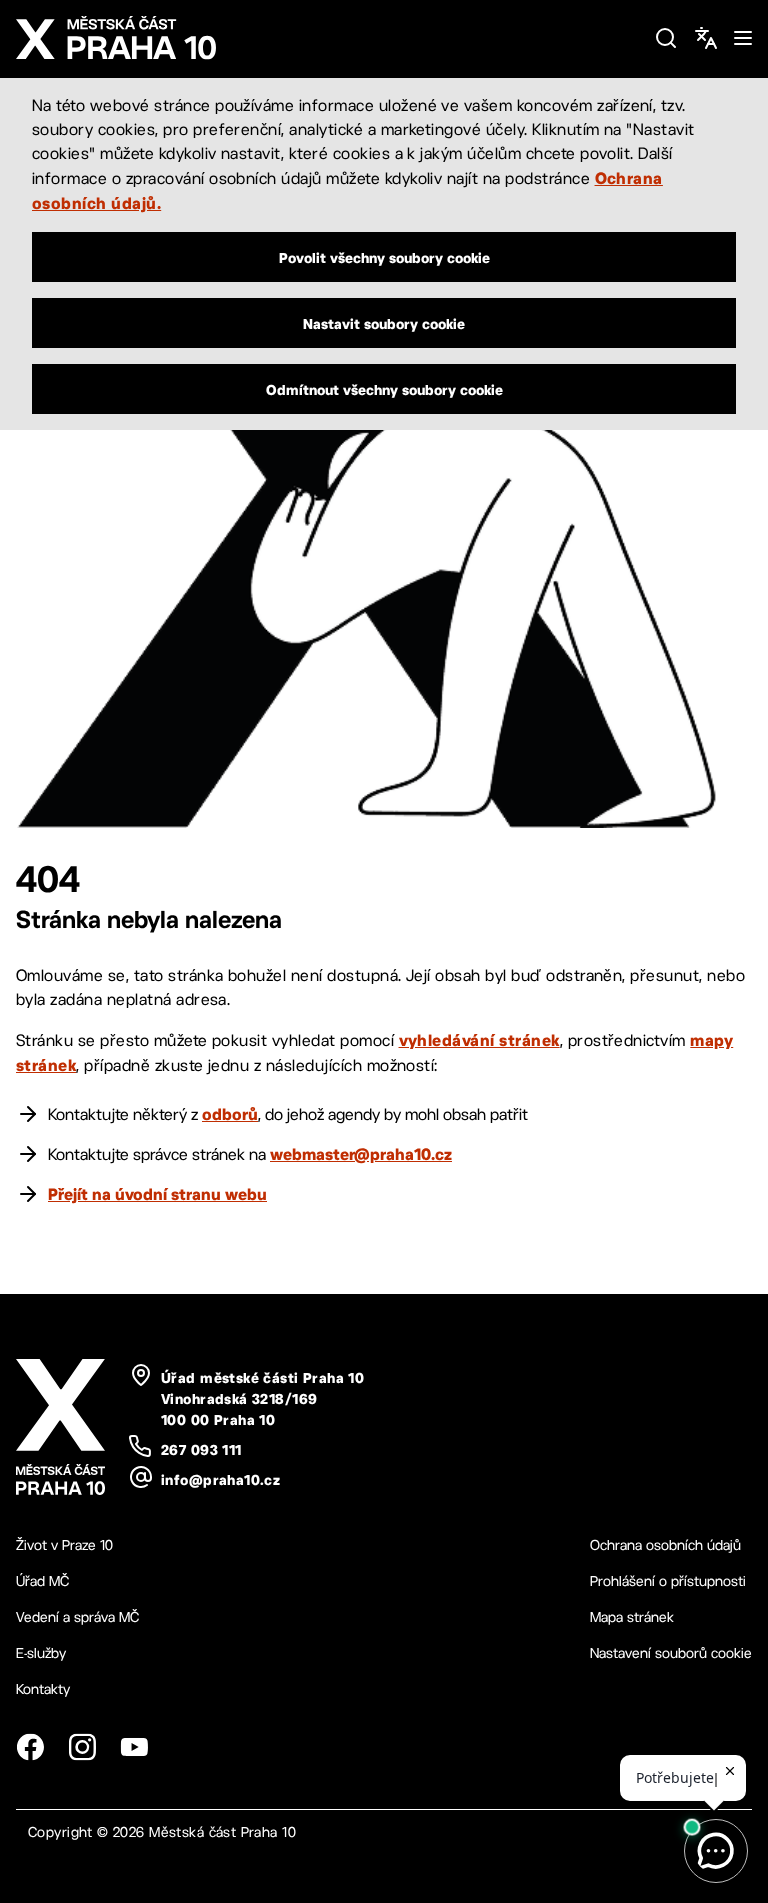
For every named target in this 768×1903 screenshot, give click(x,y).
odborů (230, 1114)
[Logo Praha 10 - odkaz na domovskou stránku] (327, 38)
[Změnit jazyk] (706, 38)
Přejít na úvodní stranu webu (157, 1194)
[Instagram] (82, 1747)
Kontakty (43, 1689)
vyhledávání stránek (479, 1040)
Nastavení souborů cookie (671, 1653)
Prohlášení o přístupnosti (668, 1581)
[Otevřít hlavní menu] (743, 38)
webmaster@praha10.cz (361, 1154)
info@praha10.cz (220, 1480)
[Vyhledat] (666, 38)
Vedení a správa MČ (77, 1617)
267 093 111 (201, 1450)
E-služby (41, 1653)
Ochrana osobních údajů (665, 1545)
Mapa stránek (632, 1617)
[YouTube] (134, 1747)
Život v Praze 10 (64, 1545)
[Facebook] (30, 1747)
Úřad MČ (42, 1581)
